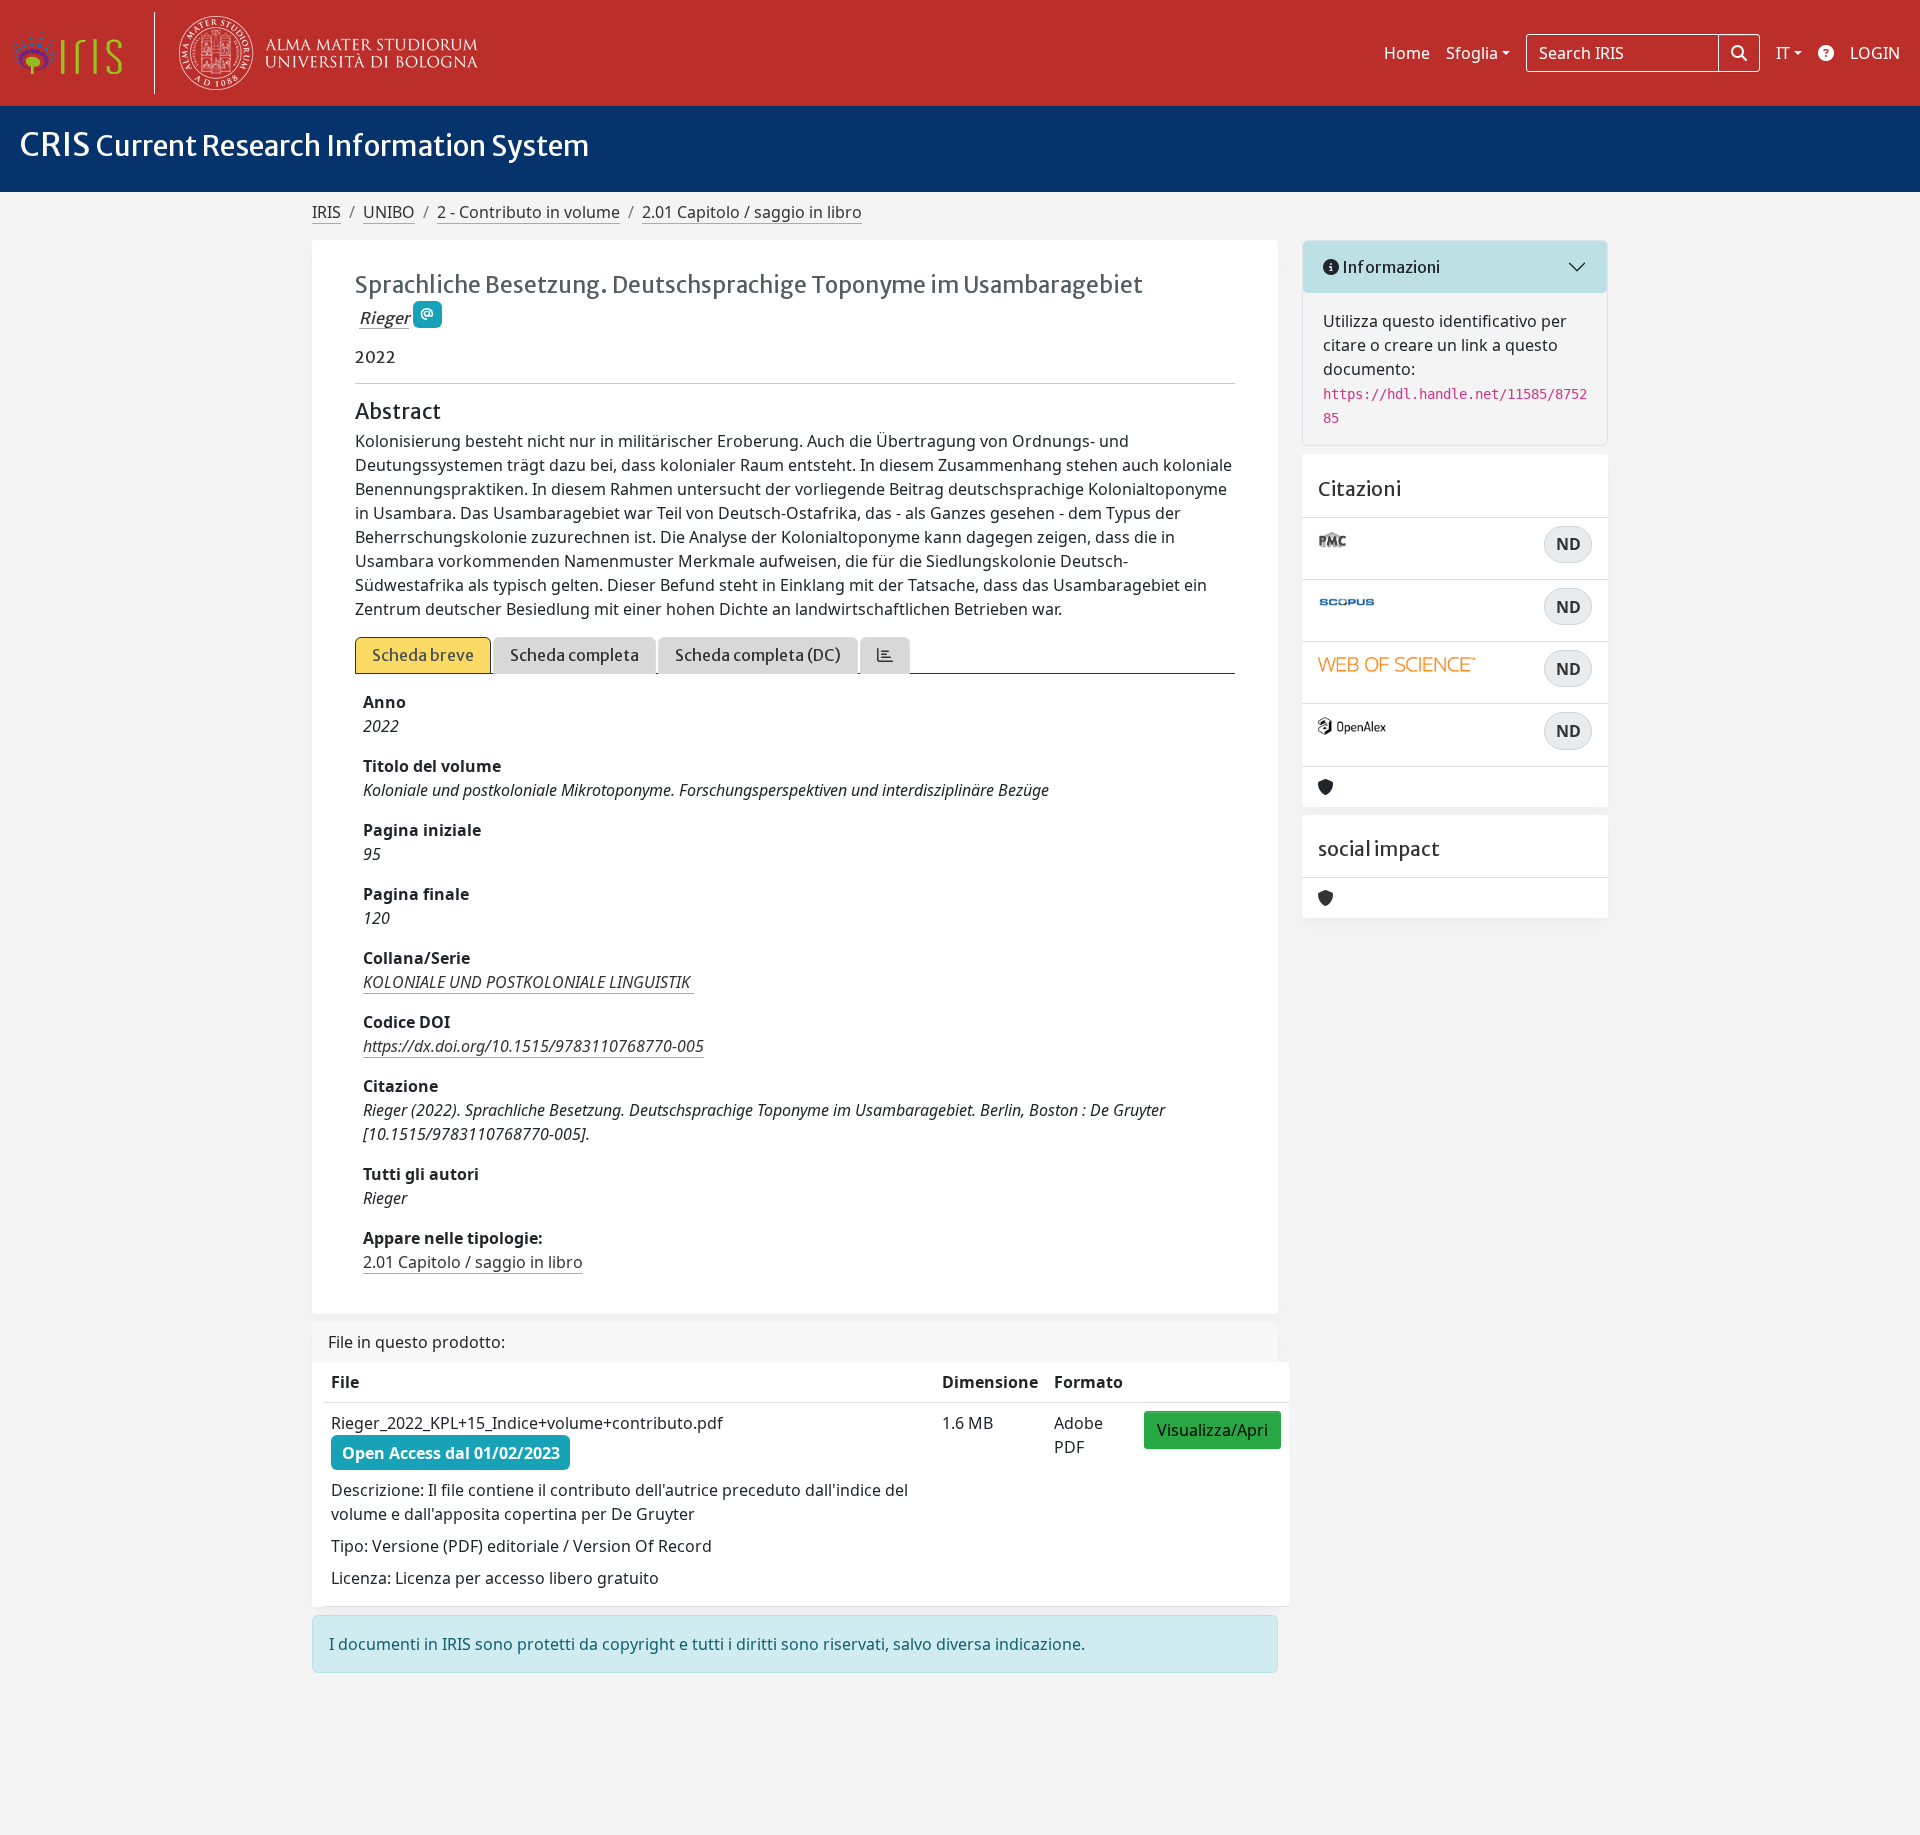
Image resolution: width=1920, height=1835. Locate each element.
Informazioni (1389, 267)
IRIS (326, 212)
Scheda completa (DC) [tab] (758, 655)
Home (1407, 53)
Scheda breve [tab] (423, 655)
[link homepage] (75, 53)
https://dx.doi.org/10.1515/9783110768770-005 (533, 1046)
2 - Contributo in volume (528, 212)
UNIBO (389, 212)
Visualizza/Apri (1212, 1430)
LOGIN (1875, 53)
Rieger (384, 318)
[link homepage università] (324, 53)
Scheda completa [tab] (574, 655)
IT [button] (1783, 53)
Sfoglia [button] (1472, 53)
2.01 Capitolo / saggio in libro (752, 212)
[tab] (885, 655)
